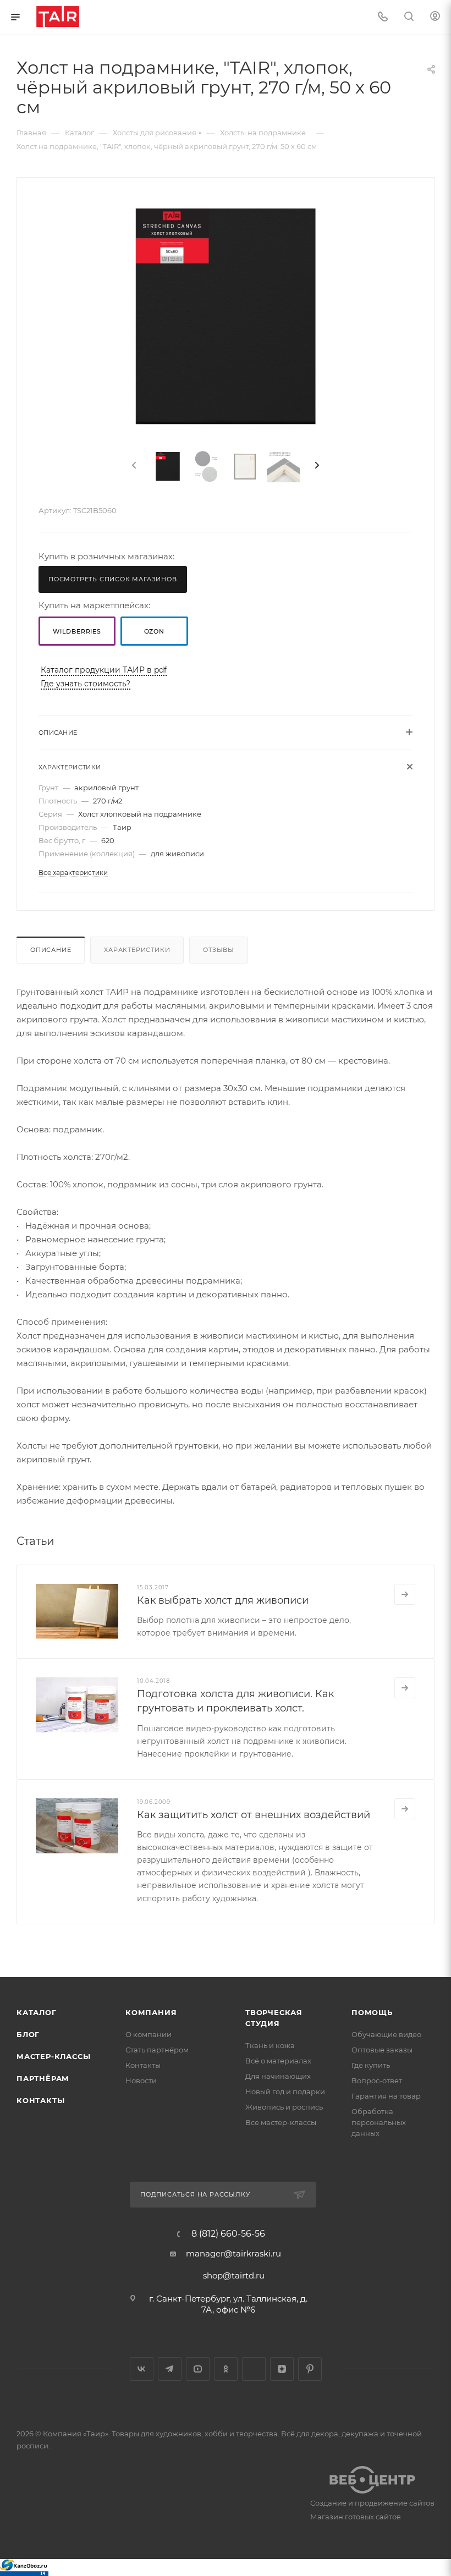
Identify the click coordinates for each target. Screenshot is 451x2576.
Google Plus (254, 2369)
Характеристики (137, 950)
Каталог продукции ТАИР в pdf (104, 670)
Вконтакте (142, 2369)
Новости (141, 2080)
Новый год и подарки (285, 2091)
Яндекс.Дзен (282, 2369)
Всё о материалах (278, 2061)
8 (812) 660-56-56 (228, 2234)
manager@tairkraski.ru (233, 2253)
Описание (51, 950)
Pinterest (310, 2369)
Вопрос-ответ (377, 2080)
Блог (28, 2034)
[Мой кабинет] (435, 17)
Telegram (170, 2369)
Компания (151, 2012)
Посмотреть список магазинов (113, 579)
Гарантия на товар (386, 2096)
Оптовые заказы (382, 2050)
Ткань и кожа (270, 2045)
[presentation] (133, 466)
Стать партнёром (157, 2050)
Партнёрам (43, 2078)
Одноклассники (226, 2369)
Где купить (371, 2065)
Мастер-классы (53, 2056)
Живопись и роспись (284, 2107)
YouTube (198, 2369)
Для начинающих (278, 2076)
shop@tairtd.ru (234, 2275)
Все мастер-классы (281, 2122)
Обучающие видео (386, 2034)
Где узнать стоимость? (86, 684)
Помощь (372, 2012)
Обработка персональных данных (379, 2122)
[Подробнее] (405, 1594)
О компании (148, 2034)
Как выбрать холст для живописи (223, 1600)
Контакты (40, 2100)
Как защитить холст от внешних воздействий (254, 1815)
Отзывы (219, 950)
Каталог (37, 2012)
